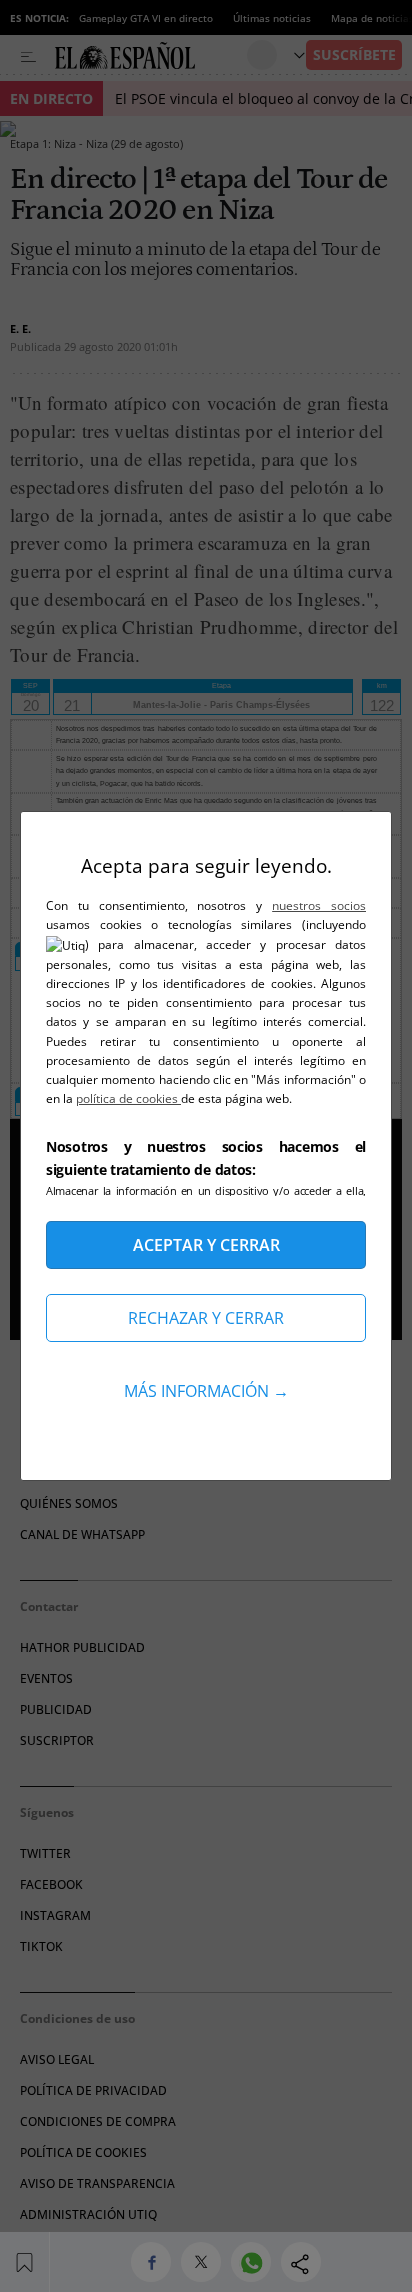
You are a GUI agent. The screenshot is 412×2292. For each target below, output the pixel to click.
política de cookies (128, 1098)
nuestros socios (319, 905)
